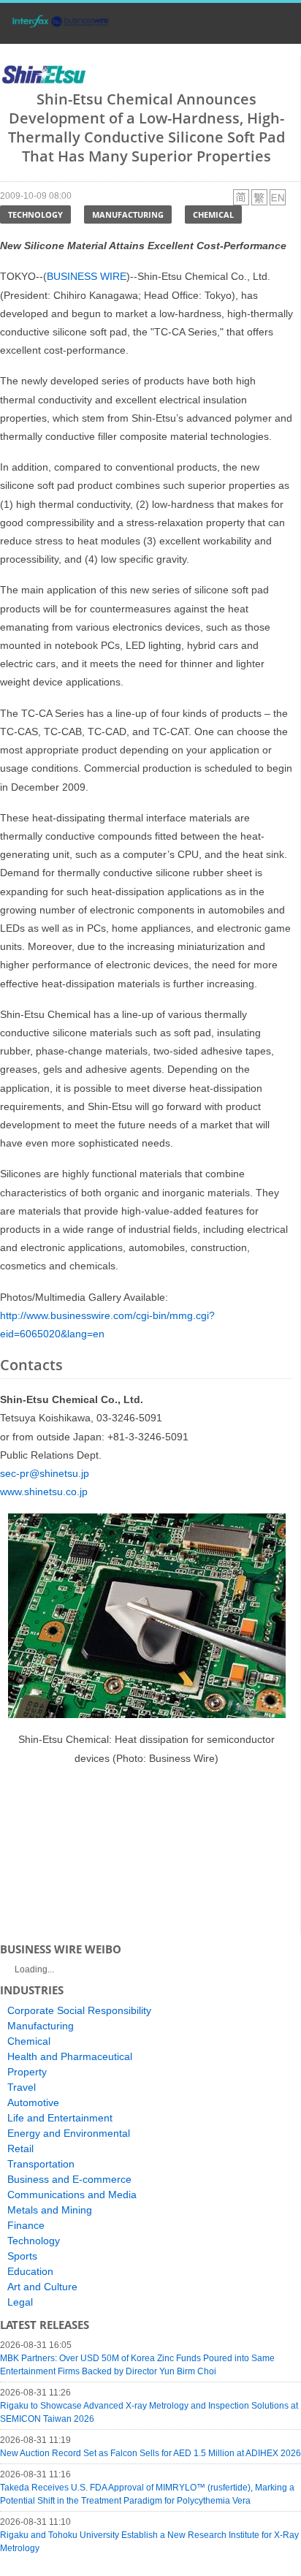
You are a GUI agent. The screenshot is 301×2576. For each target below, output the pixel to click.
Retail (20, 2148)
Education (30, 2271)
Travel (22, 2087)
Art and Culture (42, 2287)
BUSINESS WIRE (87, 276)
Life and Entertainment (60, 2118)
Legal (20, 2302)
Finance (26, 2225)
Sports (22, 2256)
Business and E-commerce (69, 2179)
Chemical (213, 214)
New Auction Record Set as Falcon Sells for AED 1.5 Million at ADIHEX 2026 (150, 2453)
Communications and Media (72, 2195)
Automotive (33, 2102)
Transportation (41, 2164)
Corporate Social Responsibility (79, 2010)
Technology (35, 214)
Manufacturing (128, 214)
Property (27, 2072)
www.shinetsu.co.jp (44, 1492)
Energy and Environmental (69, 2133)
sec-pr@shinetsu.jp (45, 1473)
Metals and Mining (50, 2210)
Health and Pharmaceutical (70, 2056)
